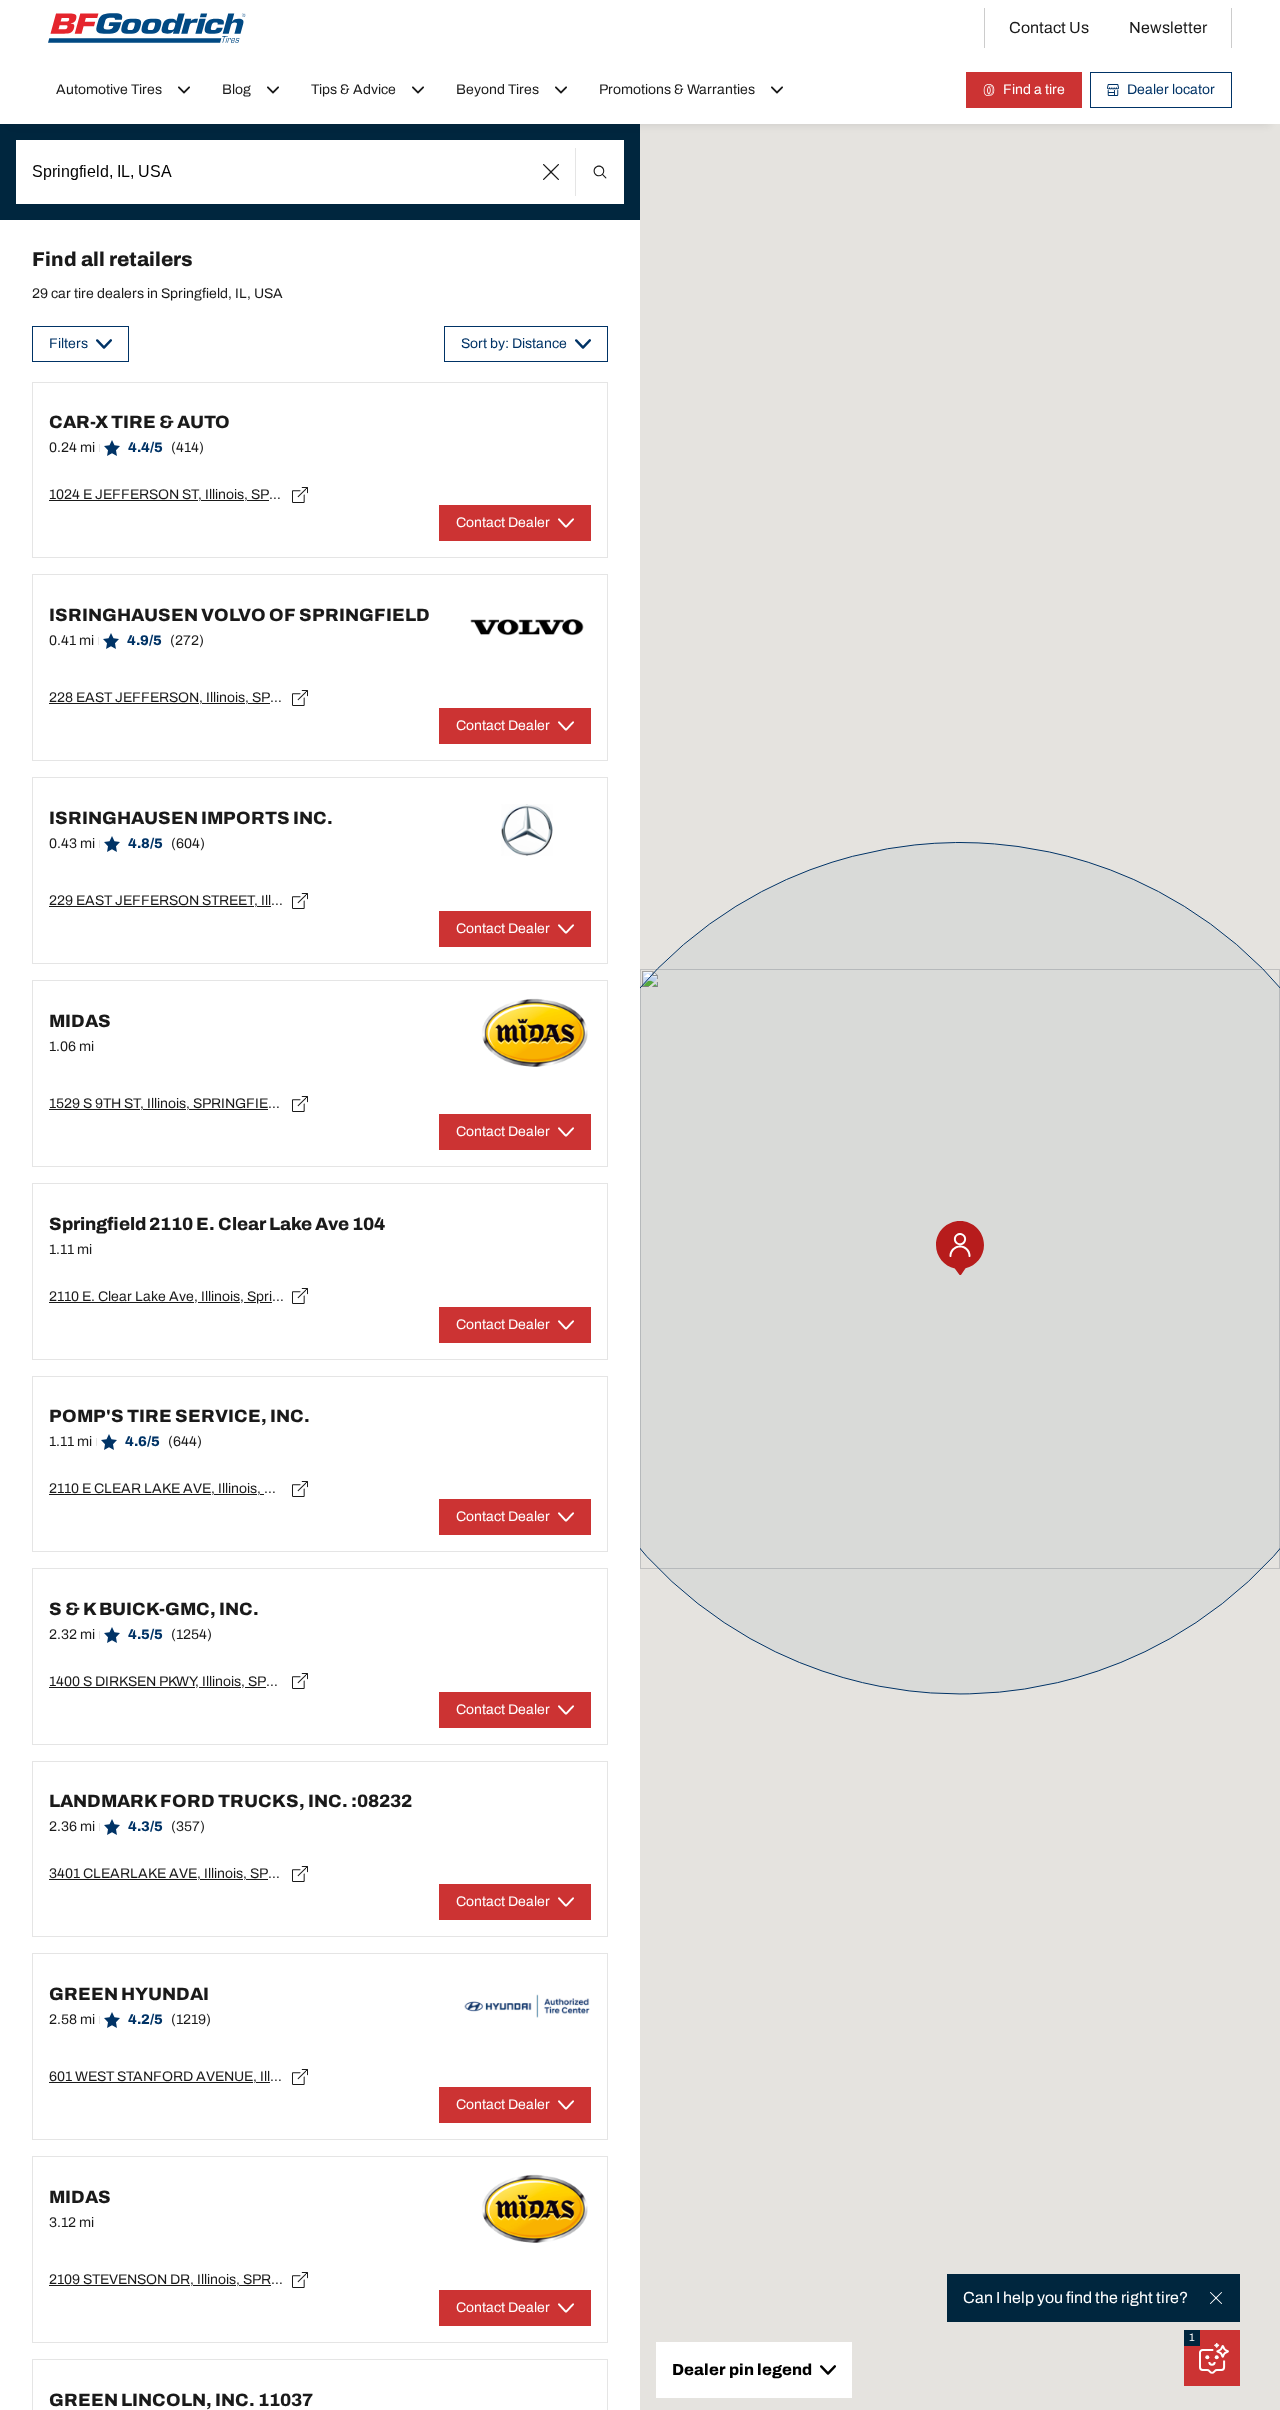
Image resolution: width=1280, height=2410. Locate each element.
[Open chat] (1212, 2358)
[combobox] (320, 172)
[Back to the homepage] (147, 28)
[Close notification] (1216, 2298)
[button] (551, 172)
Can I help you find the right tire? (1075, 2297)
